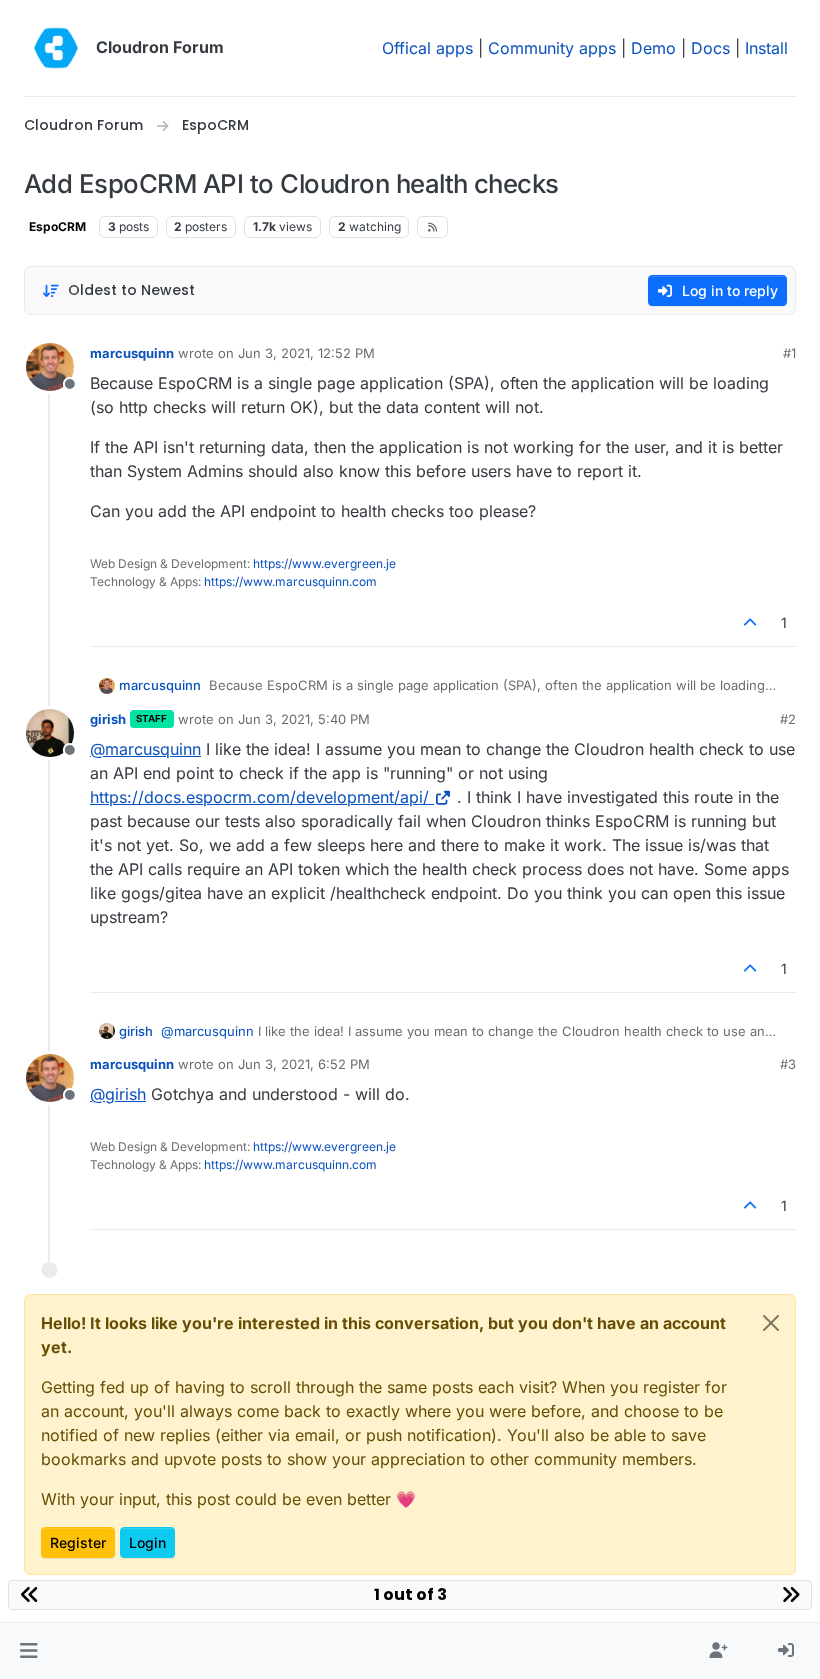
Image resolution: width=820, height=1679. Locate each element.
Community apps (552, 48)
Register (78, 1542)
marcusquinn (132, 353)
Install (766, 48)
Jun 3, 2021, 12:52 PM (306, 353)
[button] (28, 1651)
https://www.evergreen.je (324, 563)
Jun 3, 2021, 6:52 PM (304, 1064)
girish (108, 719)
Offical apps (427, 48)
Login (147, 1542)
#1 (789, 353)
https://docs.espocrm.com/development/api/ (259, 797)
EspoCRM (57, 226)
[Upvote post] (751, 622)
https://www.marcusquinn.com (290, 581)
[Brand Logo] (56, 48)
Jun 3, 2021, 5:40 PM (304, 719)
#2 (788, 719)
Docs (710, 48)
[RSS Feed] (432, 227)
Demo (653, 48)
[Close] (771, 1323)
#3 (788, 1064)
